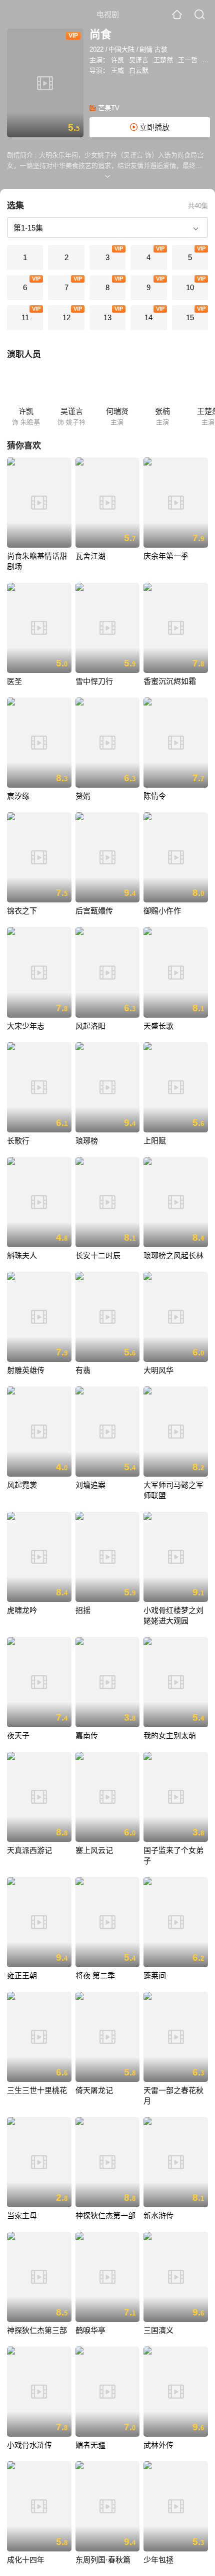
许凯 (117, 60)
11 (25, 317)
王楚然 (163, 60)
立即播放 (153, 127)
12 (66, 317)
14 (148, 317)
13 (107, 317)
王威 (117, 70)
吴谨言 (139, 60)
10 (190, 287)
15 (190, 317)
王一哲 (188, 60)
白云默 (139, 70)
